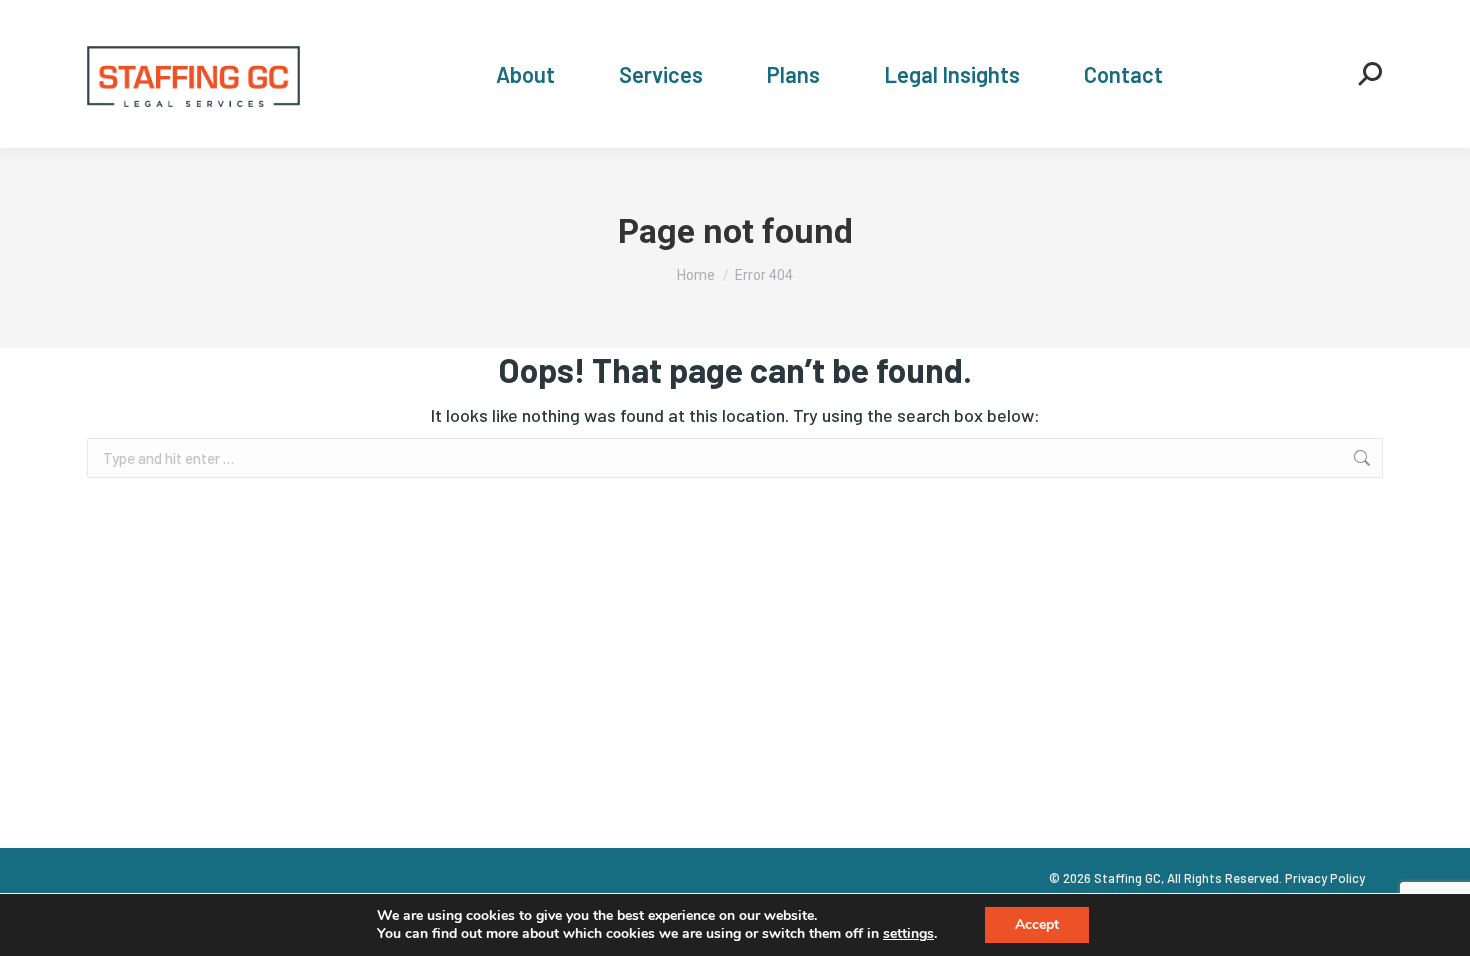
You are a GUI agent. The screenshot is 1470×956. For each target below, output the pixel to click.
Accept (1037, 924)
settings (908, 934)
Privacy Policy (1325, 878)
